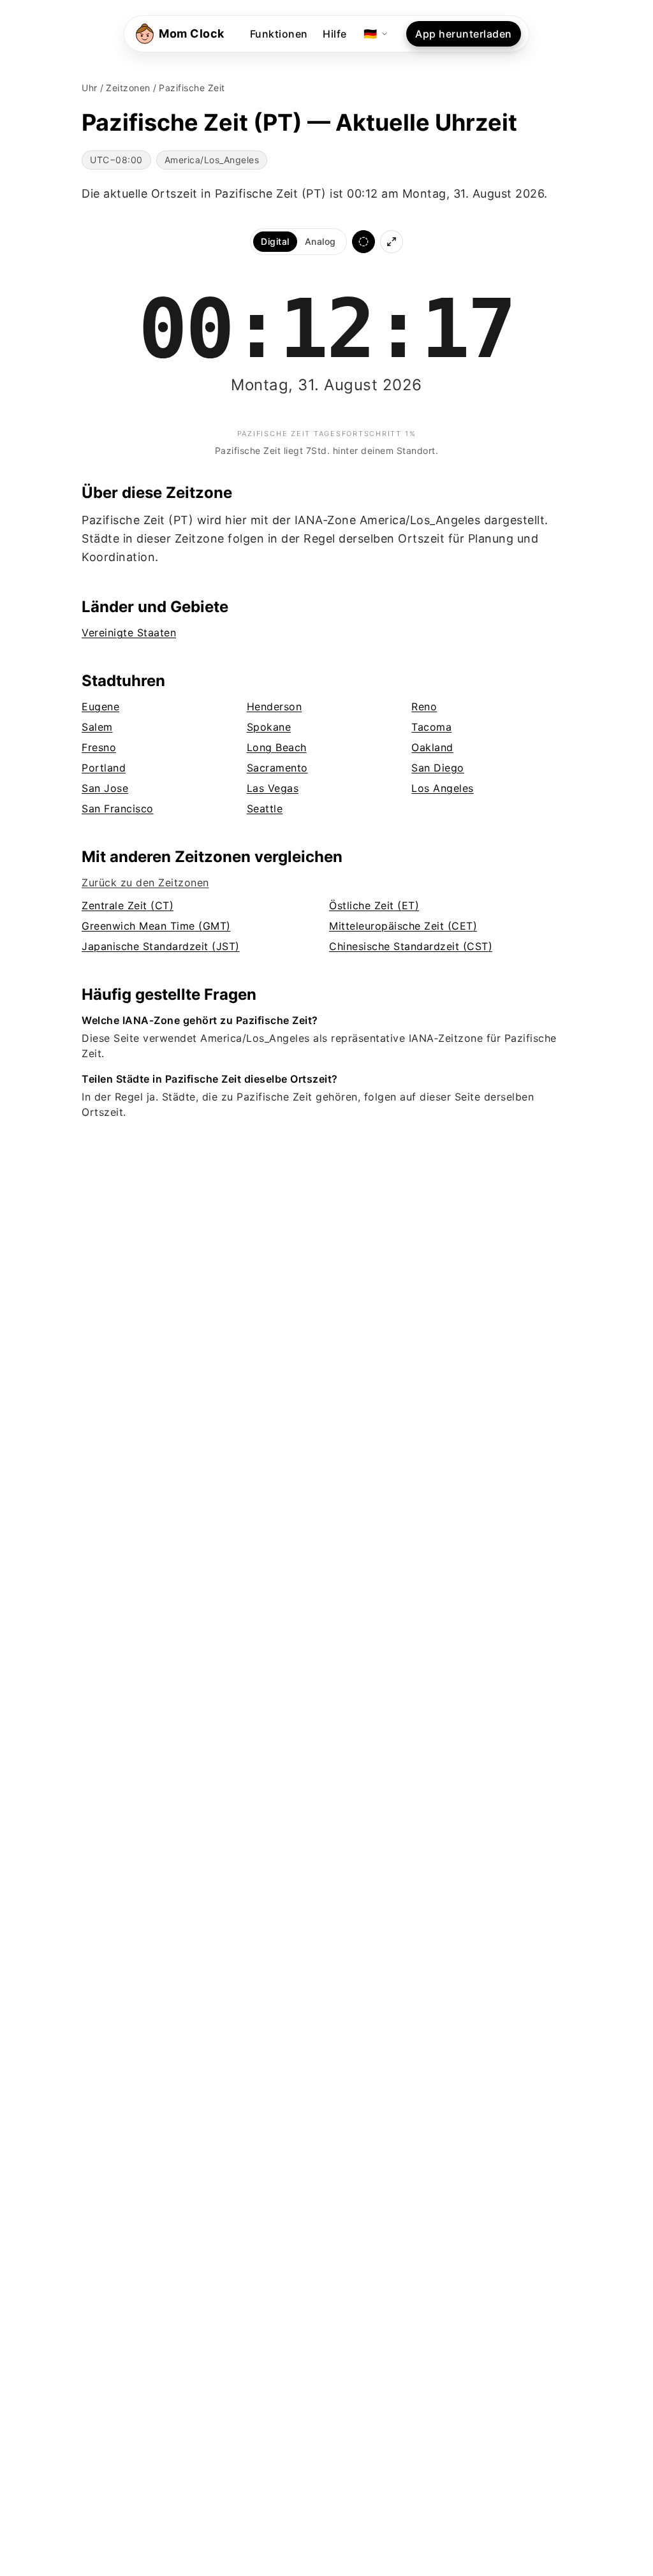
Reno (424, 706)
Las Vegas (273, 788)
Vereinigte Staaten (129, 633)
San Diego (438, 768)
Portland (104, 768)
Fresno (99, 747)
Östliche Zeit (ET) (374, 905)
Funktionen (279, 34)
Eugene (100, 706)
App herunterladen (464, 34)
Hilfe (335, 34)
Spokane (269, 727)
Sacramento (277, 768)
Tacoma (431, 727)
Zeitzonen (128, 88)
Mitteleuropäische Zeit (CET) (403, 926)
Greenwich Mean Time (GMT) (156, 926)
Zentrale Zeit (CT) (128, 905)
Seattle (265, 809)
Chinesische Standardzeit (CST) (411, 946)
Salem (97, 727)
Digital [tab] (275, 241)
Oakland (432, 747)
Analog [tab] (320, 241)
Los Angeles (443, 788)
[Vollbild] (392, 242)
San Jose (105, 788)
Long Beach (277, 747)
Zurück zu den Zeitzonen (145, 882)
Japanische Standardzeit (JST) (161, 946)
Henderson (275, 706)
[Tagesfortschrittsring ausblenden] (363, 242)
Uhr (90, 88)
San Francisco (118, 809)
